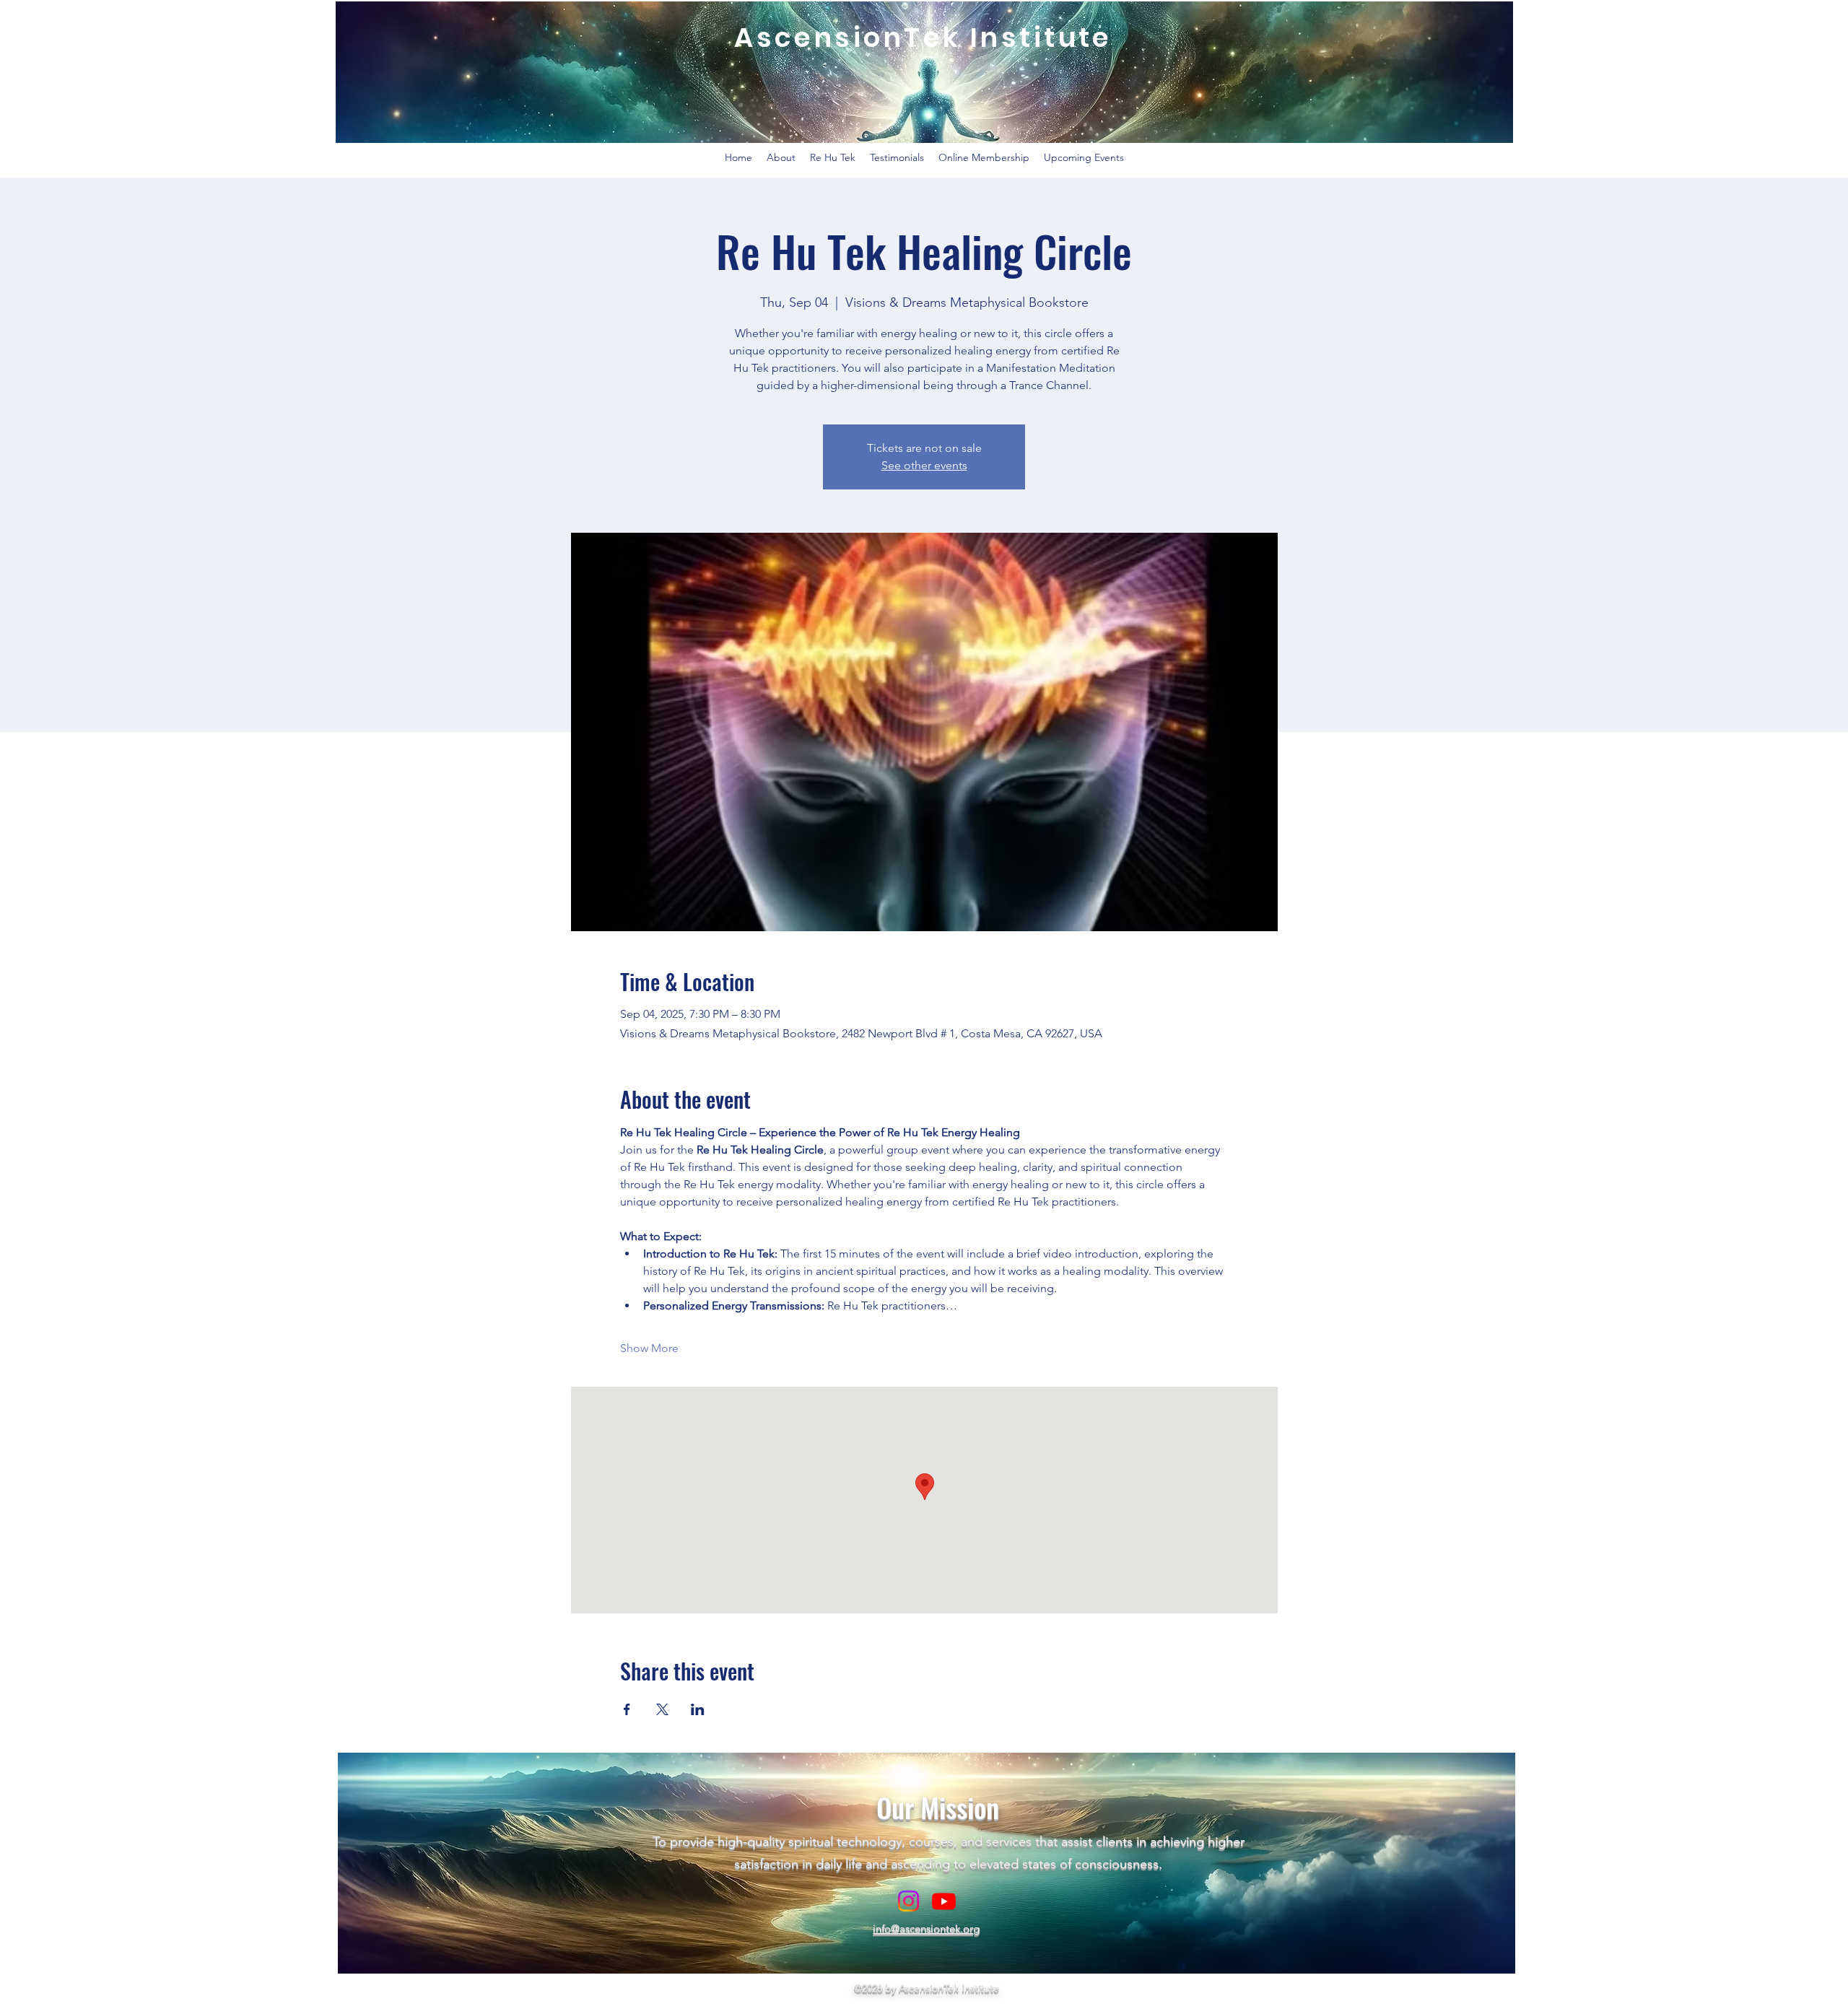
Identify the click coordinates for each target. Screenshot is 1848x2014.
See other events (924, 465)
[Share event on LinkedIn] (698, 1709)
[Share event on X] (662, 1709)
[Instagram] (908, 1901)
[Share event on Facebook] (627, 1709)
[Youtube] (944, 1901)
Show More (649, 1348)
